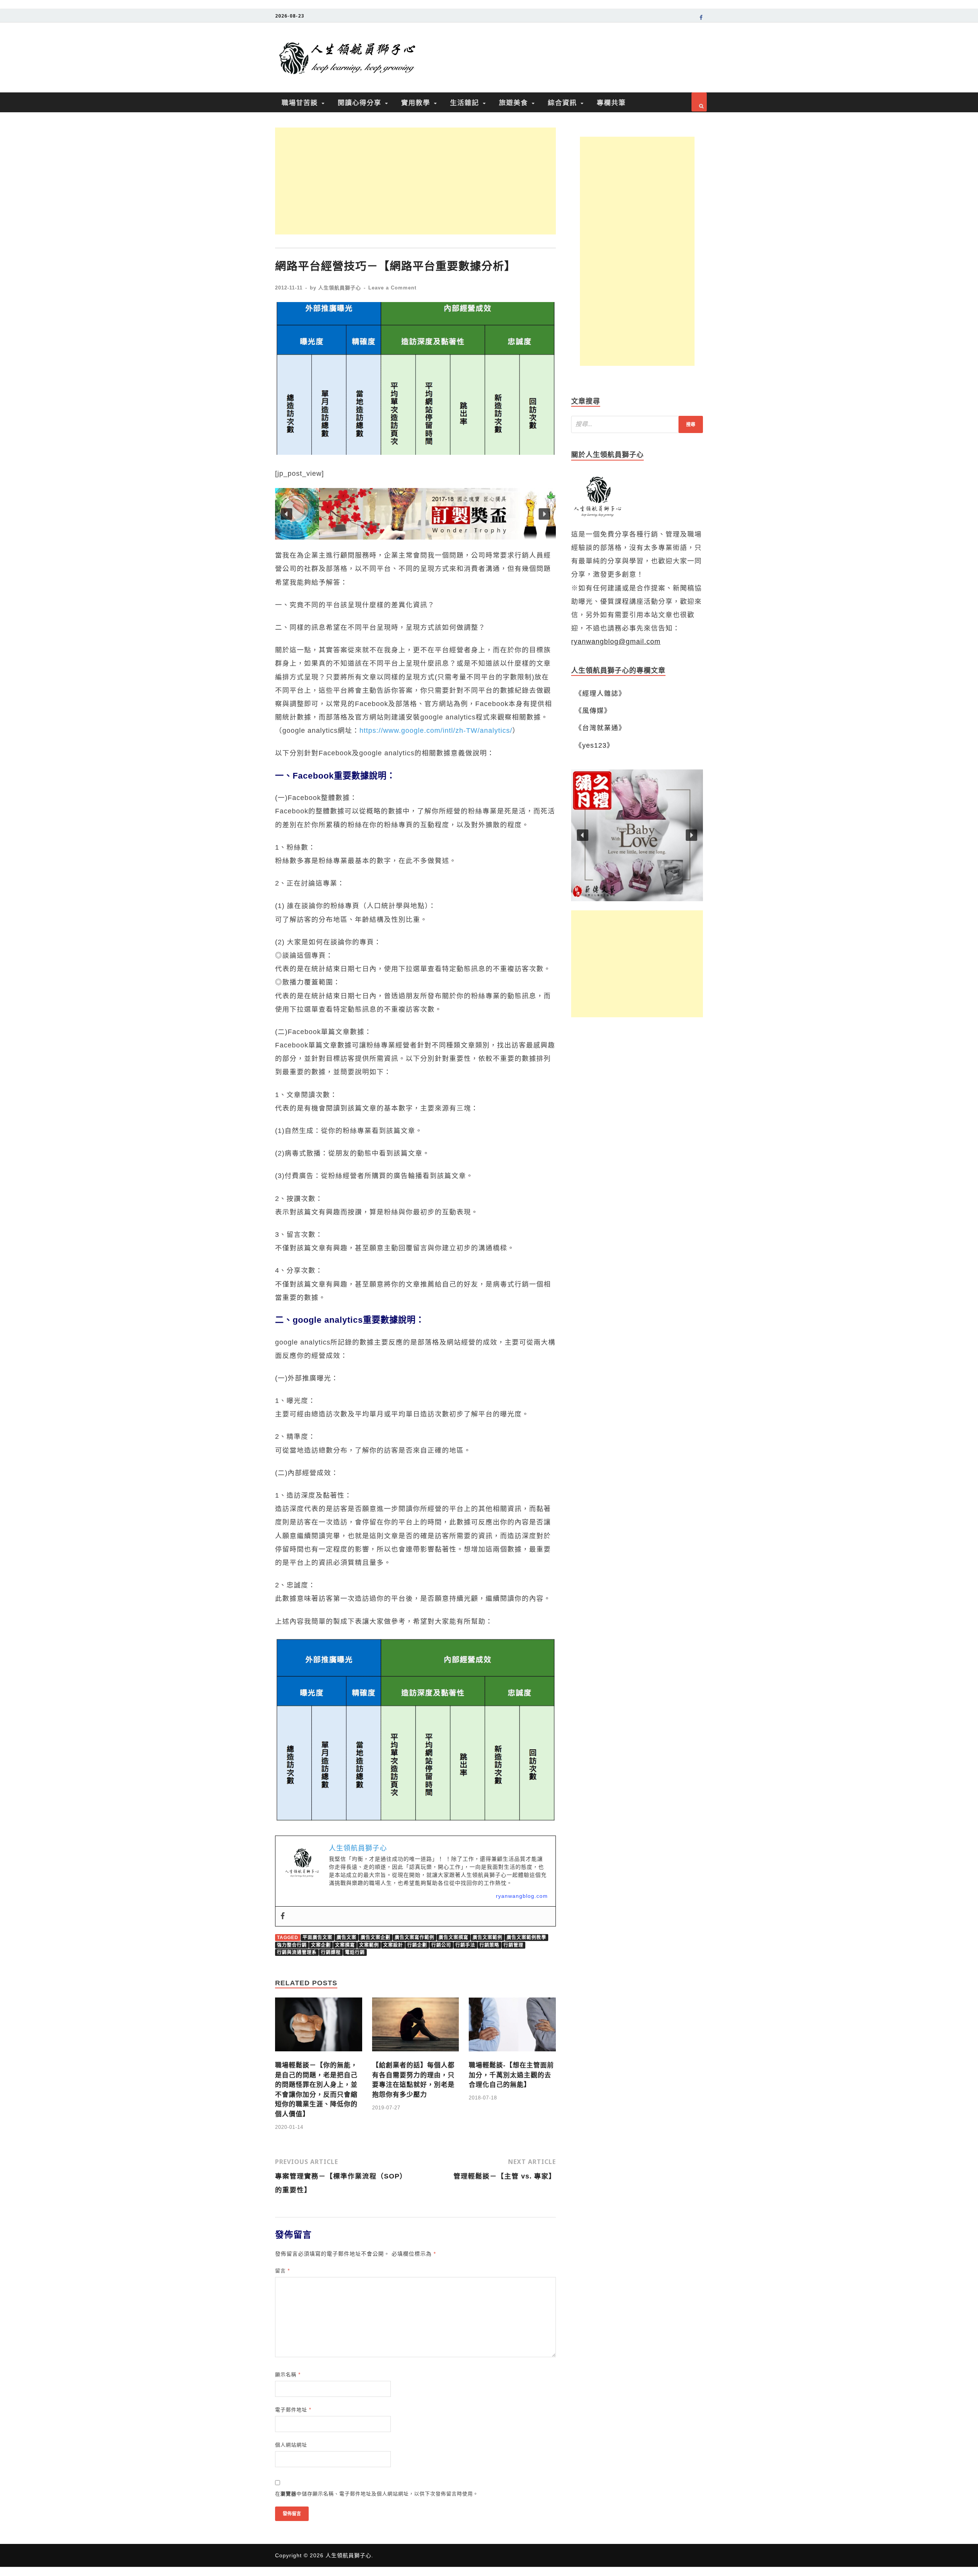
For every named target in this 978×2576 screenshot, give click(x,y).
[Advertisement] (415, 181)
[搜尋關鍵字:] (637, 424)
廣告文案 (347, 1938)
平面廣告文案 (317, 1938)
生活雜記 (465, 102)
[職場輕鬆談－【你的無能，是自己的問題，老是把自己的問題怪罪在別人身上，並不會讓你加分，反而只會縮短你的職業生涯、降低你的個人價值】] (319, 2054)
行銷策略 (489, 1945)
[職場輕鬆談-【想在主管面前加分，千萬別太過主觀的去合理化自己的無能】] (512, 2054)
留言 (283, 2271)
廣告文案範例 (487, 1938)
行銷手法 (465, 1945)
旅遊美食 (513, 102)
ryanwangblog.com (522, 1896)
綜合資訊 (562, 102)
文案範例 (369, 1945)
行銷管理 (513, 1945)
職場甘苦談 (300, 102)
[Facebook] (283, 1917)
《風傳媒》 (593, 711)
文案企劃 (321, 1945)
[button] (415, 514)
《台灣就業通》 (600, 728)
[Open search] (699, 102)
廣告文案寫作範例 (415, 1938)
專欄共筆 (611, 102)
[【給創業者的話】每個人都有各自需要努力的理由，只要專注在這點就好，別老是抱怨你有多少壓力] (416, 2054)
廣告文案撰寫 (453, 1938)
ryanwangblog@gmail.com (616, 642)
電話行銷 (355, 1952)
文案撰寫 (345, 1945)
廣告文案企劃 (376, 1938)
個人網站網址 (291, 2445)
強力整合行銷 (292, 1945)
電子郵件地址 (293, 2410)
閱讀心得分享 (359, 102)
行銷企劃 (417, 1945)
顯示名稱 (288, 2375)
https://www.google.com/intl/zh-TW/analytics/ (436, 730)
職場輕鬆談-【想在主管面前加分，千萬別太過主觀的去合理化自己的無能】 (511, 2075)
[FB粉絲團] (701, 19)
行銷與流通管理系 (297, 1952)
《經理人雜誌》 (600, 693)
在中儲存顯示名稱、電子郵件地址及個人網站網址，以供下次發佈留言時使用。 (377, 2494)
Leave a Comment (392, 288)
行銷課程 (331, 1952)
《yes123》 (594, 745)
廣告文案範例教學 (526, 1938)
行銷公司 (441, 1945)
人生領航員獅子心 (340, 288)
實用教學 (416, 102)
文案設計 (393, 1945)
